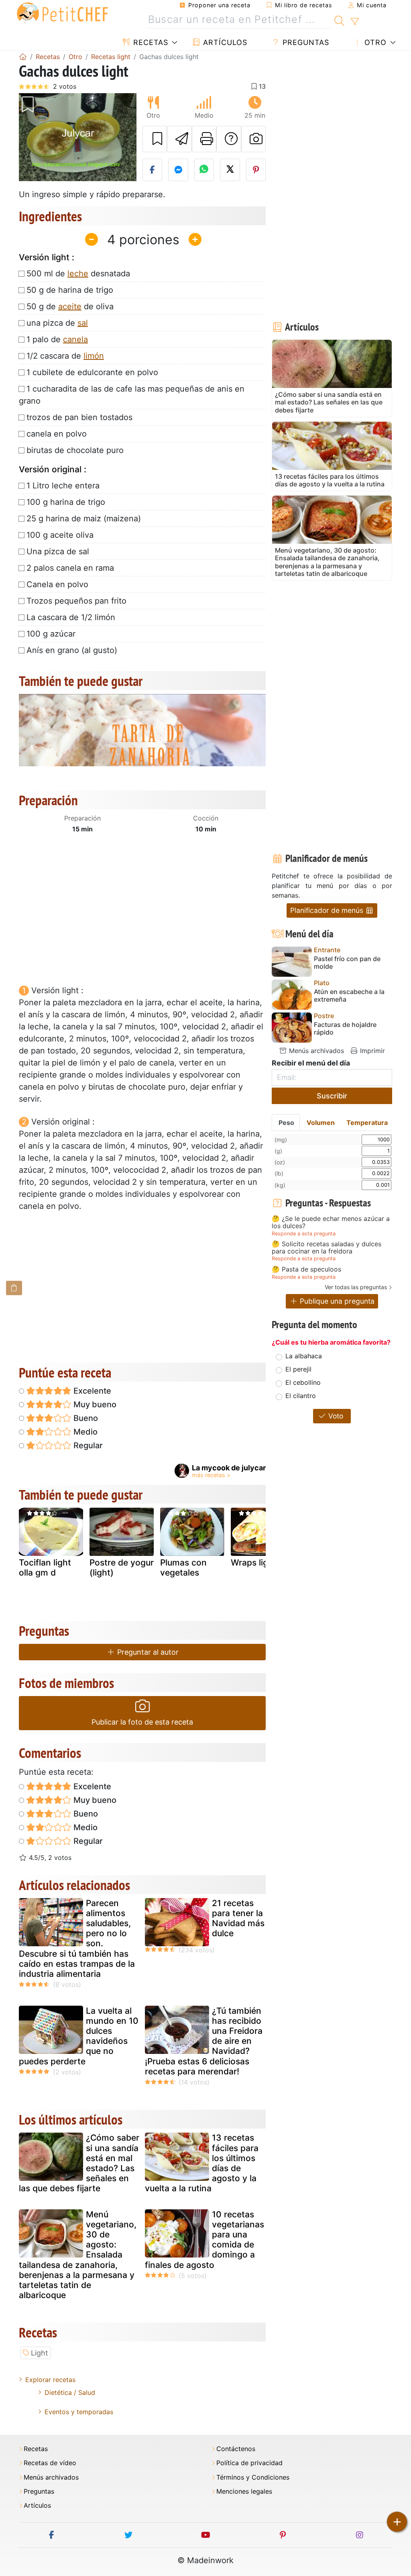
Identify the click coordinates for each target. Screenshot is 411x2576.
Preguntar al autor (147, 1652)
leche (78, 274)
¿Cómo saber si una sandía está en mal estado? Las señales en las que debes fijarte (79, 2163)
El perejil (298, 1369)
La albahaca (304, 1356)
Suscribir (332, 1096)
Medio (84, 1432)
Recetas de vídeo (50, 2463)
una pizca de (57, 323)
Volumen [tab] (321, 1123)
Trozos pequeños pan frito (76, 601)
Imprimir (371, 1051)
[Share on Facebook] (153, 170)
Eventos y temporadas (79, 2412)
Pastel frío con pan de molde (347, 963)
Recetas (150, 42)
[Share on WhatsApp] (204, 170)
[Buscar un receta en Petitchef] (339, 20)
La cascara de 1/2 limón (71, 617)
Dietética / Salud (70, 2392)
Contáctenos (236, 2449)
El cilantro (301, 1396)
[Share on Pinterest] (256, 170)
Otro (374, 42)
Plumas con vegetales (183, 1568)
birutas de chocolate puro (75, 450)
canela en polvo (57, 434)
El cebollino (303, 1382)
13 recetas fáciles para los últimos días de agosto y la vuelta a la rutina (202, 2163)
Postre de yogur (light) (122, 1568)
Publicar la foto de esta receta (142, 1722)
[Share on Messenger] (178, 170)
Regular (87, 1445)
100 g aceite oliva (60, 535)
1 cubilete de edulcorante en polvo (92, 372)
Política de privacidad (249, 2463)
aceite (70, 306)
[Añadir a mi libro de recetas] (155, 139)
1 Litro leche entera (63, 486)
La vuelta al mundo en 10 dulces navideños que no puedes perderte (79, 2036)
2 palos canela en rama (70, 568)
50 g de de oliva (70, 306)
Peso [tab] (286, 1123)
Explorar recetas (50, 2380)
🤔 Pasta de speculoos (306, 1270)
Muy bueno (94, 1404)
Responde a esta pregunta (304, 1234)
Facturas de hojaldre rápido (345, 1029)
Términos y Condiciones (253, 2477)
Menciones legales (244, 2491)
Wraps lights (256, 1563)
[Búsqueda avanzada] (355, 22)
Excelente (91, 1391)
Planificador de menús (328, 910)
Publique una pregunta (336, 1301)
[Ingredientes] (14, 1288)
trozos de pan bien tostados (79, 417)
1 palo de (57, 339)
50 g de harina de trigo (70, 290)
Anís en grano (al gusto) (72, 650)
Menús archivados (315, 1051)
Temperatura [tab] (367, 1123)
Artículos (224, 42)
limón (94, 356)
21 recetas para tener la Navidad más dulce (238, 1918)
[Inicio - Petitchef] (23, 57)
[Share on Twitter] (230, 170)
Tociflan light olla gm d (45, 1568)
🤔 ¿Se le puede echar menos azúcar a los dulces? (331, 1222)
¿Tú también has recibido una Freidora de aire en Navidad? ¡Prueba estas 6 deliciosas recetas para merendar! (204, 2041)
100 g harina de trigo (66, 502)
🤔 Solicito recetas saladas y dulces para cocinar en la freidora (327, 1248)
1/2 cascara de (65, 356)
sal (83, 323)
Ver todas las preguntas (356, 1287)
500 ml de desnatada (78, 274)
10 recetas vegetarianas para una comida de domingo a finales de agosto (204, 2240)
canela (75, 339)
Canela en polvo (57, 584)
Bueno (85, 1418)
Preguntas (305, 42)
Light (40, 2353)
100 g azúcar (51, 634)
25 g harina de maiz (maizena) (84, 518)
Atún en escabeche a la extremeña (349, 996)
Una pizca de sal (58, 551)
